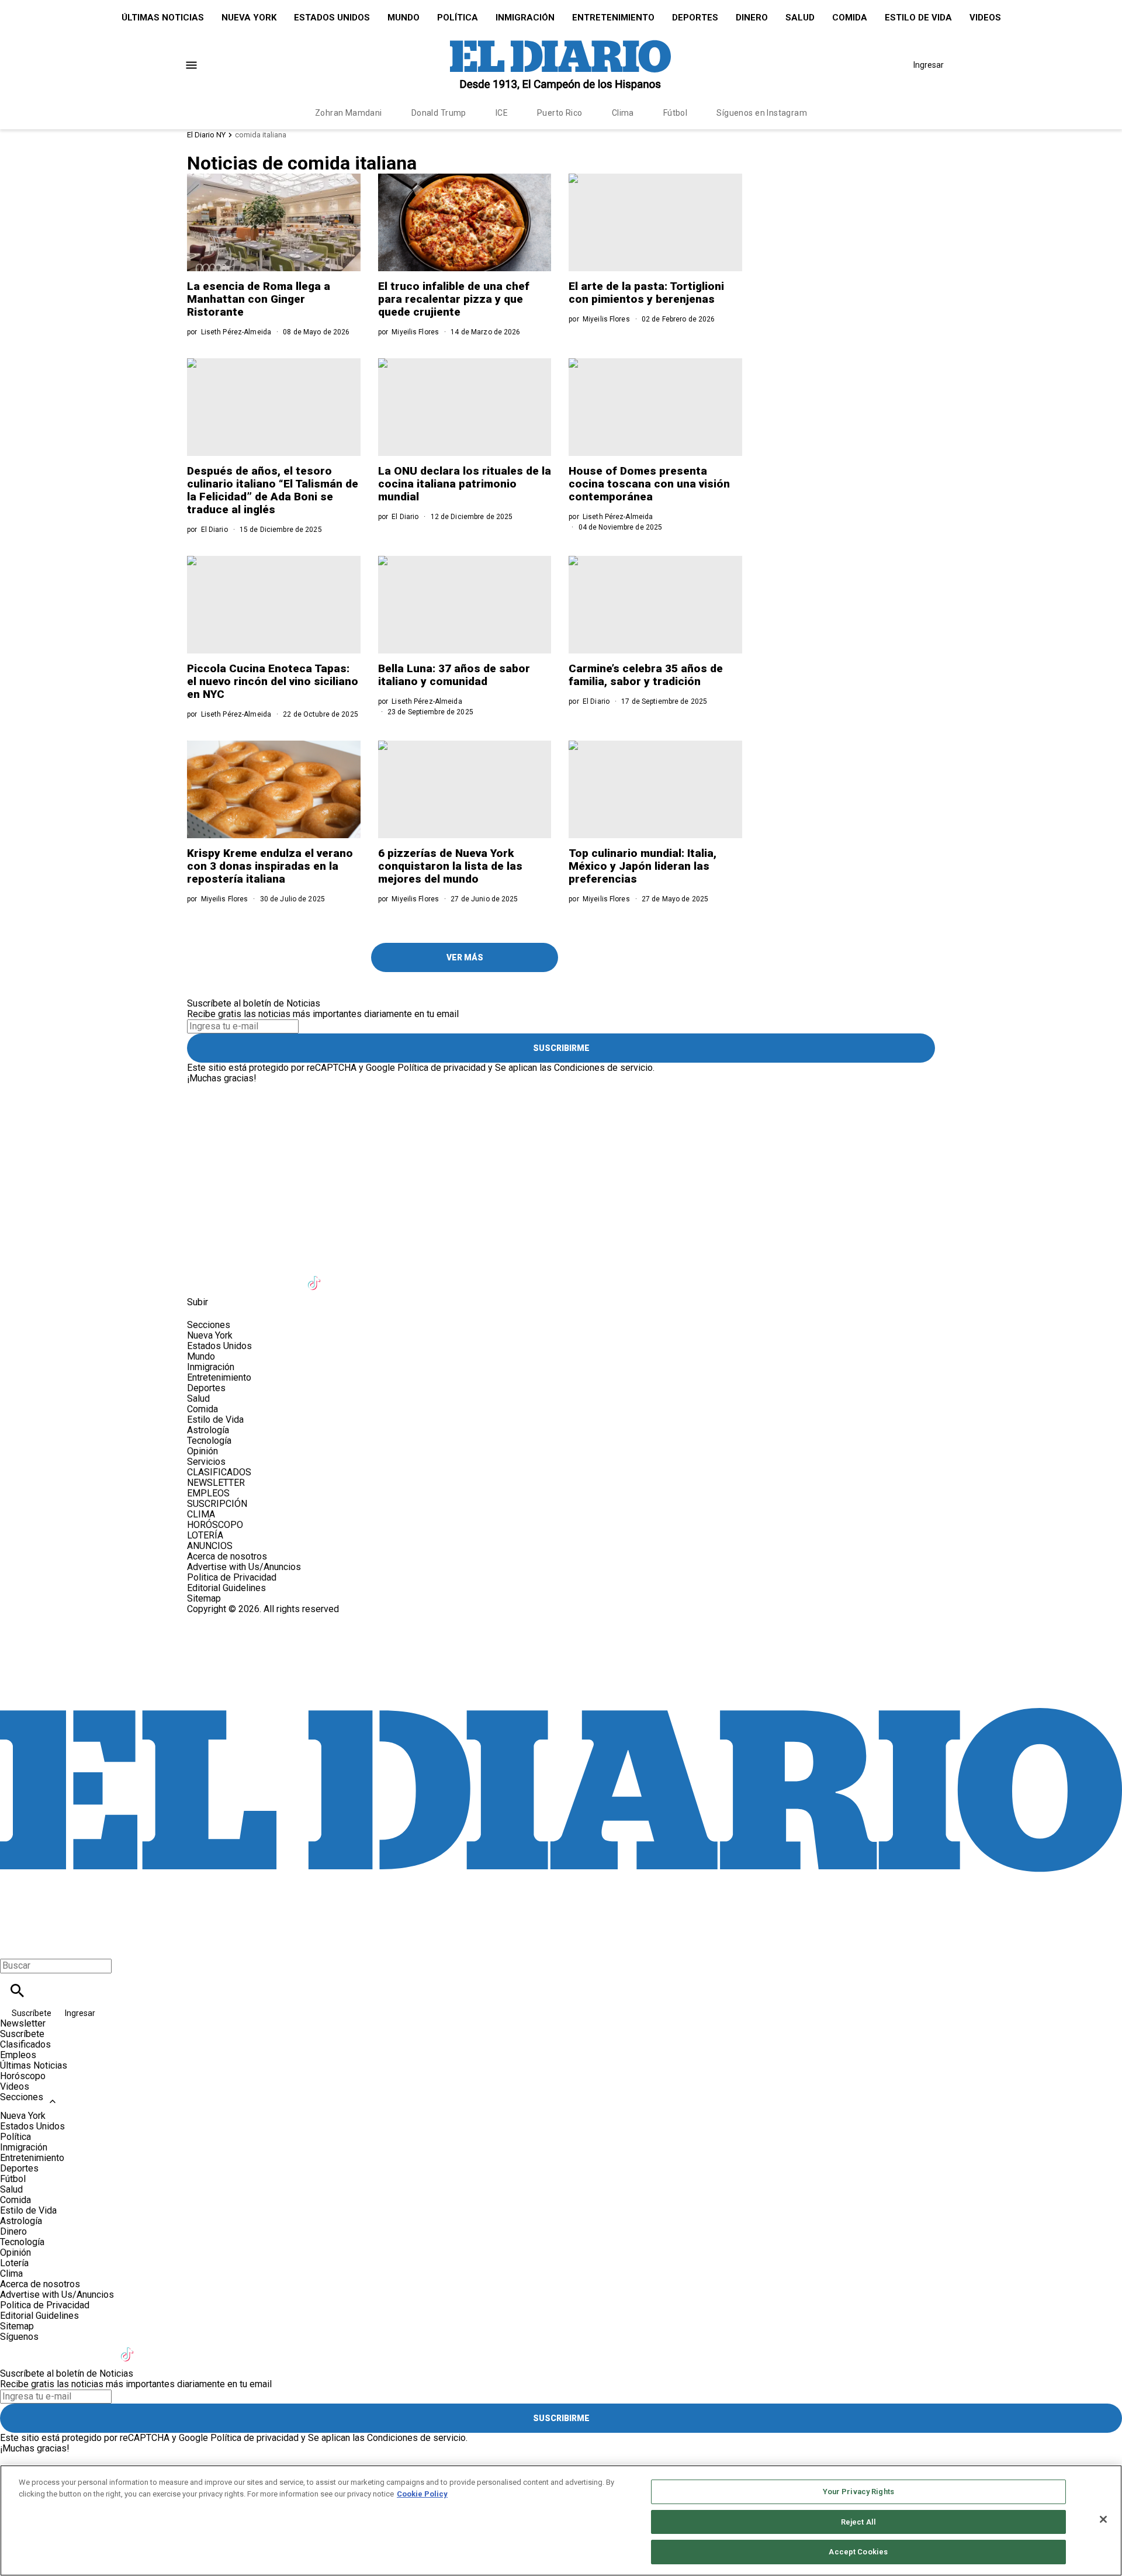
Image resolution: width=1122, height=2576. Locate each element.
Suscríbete (32, 2013)
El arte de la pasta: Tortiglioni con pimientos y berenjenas (646, 293)
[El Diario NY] (560, 65)
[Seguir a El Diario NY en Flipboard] (373, 1276)
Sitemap (204, 1598)
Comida (850, 18)
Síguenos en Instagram (762, 113)
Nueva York (249, 18)
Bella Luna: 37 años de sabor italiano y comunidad (454, 675)
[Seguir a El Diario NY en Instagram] (259, 1276)
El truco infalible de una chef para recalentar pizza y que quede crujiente (454, 299)
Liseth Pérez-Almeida (236, 332)
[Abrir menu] (191, 65)
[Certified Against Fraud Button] (229, 1619)
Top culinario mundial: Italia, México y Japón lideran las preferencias (643, 866)
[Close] (1103, 2519)
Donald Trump (439, 113)
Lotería (14, 2263)
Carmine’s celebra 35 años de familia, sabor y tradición (646, 675)
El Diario (596, 701)
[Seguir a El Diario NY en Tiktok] (316, 1276)
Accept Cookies (858, 2552)
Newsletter (23, 2023)
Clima (623, 113)
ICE (502, 113)
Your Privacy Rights (858, 2492)
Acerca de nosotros (227, 1556)
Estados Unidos (332, 18)
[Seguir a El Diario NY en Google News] (344, 1276)
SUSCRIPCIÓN (217, 1504)
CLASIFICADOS (219, 1472)
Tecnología (209, 1441)
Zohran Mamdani (349, 113)
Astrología (208, 1430)
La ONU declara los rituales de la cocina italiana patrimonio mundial (465, 484)
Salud (800, 18)
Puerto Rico (560, 113)
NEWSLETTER (216, 1483)
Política (458, 18)
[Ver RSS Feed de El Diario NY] (458, 1276)
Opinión (202, 1451)
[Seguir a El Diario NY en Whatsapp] (430, 1276)
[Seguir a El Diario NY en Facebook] (201, 1276)
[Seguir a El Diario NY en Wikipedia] (402, 1276)
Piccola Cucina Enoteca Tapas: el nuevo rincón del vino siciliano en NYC (273, 681)
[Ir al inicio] (561, 1089)
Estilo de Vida (918, 18)
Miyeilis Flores (415, 332)
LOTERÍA (205, 1535)
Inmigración (525, 18)
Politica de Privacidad (232, 1577)
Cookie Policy (422, 2494)
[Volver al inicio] (561, 1657)
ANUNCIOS (210, 1546)
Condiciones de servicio (603, 1068)
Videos (985, 18)
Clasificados (25, 2044)
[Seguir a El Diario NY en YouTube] (287, 1276)
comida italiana (261, 135)
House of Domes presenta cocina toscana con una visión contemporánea (649, 484)
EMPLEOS (208, 1493)
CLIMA (201, 1514)
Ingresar (929, 65)
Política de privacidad (441, 1068)
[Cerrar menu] (13, 1946)
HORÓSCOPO (215, 1525)
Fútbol (676, 113)
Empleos (18, 2055)
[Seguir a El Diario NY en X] (230, 1276)
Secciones (22, 2097)
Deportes (695, 18)
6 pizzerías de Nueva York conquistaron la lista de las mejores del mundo (450, 866)
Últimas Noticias (163, 18)
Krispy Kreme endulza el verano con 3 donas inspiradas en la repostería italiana (270, 866)
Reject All (858, 2522)
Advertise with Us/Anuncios (244, 1567)
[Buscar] (17, 1991)
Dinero (752, 18)
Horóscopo (23, 2076)
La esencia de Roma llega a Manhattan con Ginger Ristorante (259, 299)
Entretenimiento (613, 18)
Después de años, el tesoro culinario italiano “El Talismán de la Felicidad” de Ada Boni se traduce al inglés (273, 490)
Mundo (404, 18)
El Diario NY (206, 135)
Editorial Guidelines (226, 1588)
